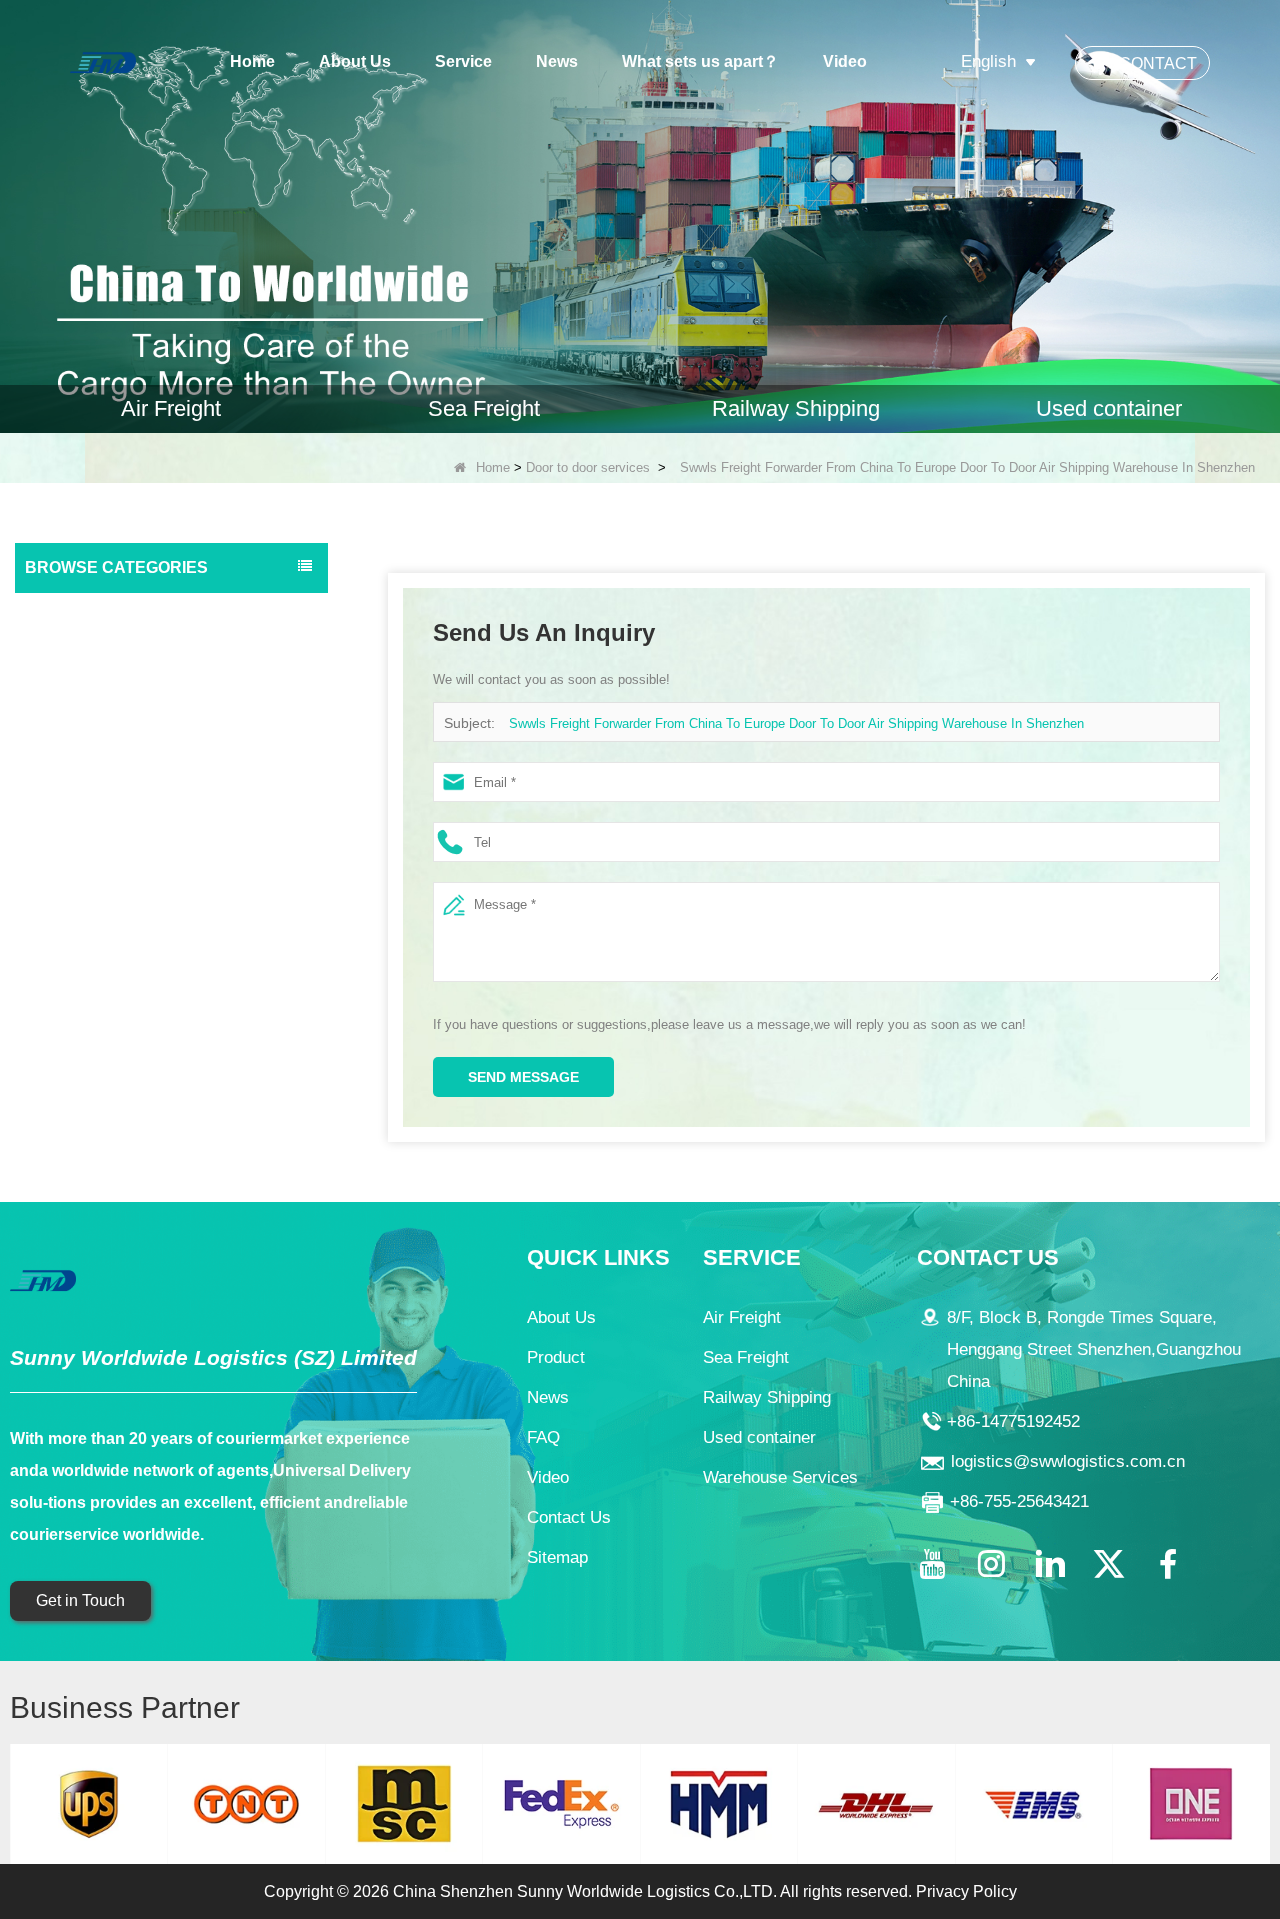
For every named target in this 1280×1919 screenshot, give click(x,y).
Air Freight (63, 612)
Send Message (523, 1077)
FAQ (543, 1437)
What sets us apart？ (700, 61)
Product (556, 1357)
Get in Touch (80, 1600)
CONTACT (1158, 63)
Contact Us (569, 1517)
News (557, 61)
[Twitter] (1109, 1564)
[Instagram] (991, 1564)
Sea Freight (67, 652)
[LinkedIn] (1050, 1564)
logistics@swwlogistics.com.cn (1068, 1461)
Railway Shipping (84, 692)
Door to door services (588, 467)
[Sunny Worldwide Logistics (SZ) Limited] (103, 61)
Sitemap (557, 1557)
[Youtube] (932, 1564)
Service (463, 61)
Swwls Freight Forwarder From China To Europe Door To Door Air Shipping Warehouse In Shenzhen (796, 723)
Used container (78, 732)
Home (252, 61)
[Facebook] (1168, 1564)
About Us (355, 61)
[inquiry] (640, 216)
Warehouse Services (95, 812)
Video (845, 61)
